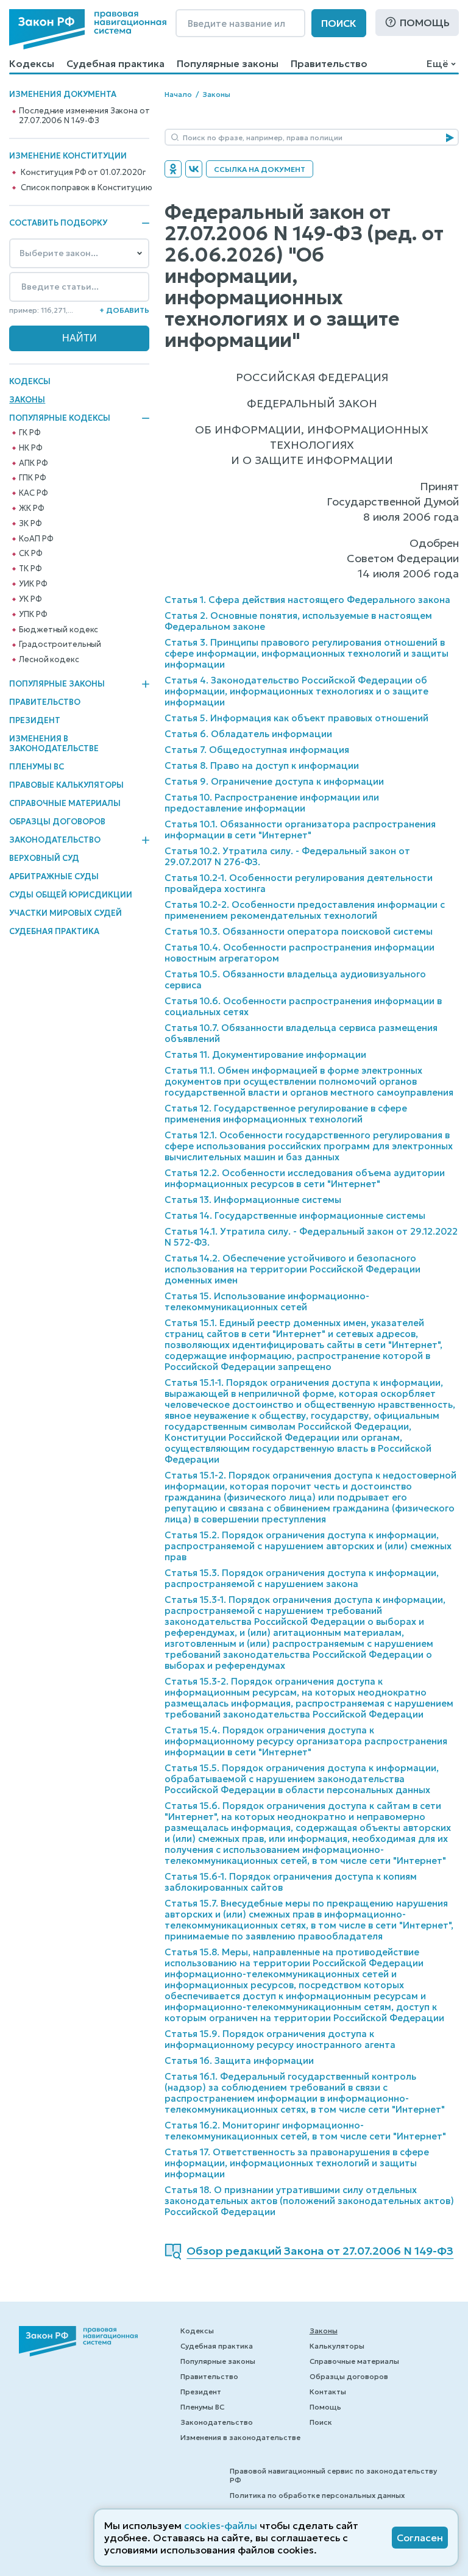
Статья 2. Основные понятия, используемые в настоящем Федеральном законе (298, 621)
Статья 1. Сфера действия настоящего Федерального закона (307, 600)
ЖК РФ (31, 508)
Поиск (339, 23)
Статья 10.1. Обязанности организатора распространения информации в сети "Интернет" (300, 830)
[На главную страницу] (88, 29)
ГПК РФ (32, 478)
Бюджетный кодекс (58, 630)
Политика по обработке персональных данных (317, 2495)
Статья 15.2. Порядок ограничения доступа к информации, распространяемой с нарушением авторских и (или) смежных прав (308, 1546)
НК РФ (30, 448)
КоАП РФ (36, 539)
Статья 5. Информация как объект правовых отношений (296, 718)
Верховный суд (44, 858)
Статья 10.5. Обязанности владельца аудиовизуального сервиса (295, 979)
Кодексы (32, 63)
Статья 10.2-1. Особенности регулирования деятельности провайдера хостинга (299, 883)
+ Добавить (124, 310)
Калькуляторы (337, 2346)
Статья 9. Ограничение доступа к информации (274, 781)
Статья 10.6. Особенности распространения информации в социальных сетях (303, 1006)
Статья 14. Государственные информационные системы (295, 1215)
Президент (35, 720)
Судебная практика (115, 63)
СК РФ (30, 554)
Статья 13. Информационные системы (253, 1200)
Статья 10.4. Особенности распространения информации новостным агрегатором (300, 953)
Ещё (437, 63)
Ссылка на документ (260, 169)
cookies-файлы (221, 2525)
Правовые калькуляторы (66, 785)
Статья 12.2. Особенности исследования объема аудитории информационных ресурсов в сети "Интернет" (305, 1178)
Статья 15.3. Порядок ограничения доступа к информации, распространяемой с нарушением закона (302, 1578)
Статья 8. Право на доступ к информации (262, 765)
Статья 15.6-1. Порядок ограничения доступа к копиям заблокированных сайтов (291, 1882)
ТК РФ (30, 569)
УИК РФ (33, 584)
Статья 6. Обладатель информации (248, 734)
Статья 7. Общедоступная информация (257, 750)
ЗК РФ (30, 524)
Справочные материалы (65, 803)
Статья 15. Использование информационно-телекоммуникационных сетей (267, 1301)
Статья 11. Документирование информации (265, 1054)
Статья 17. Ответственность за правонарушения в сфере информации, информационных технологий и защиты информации (297, 2163)
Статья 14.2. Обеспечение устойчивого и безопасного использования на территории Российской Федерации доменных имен (292, 1269)
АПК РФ (33, 463)
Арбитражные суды (54, 876)
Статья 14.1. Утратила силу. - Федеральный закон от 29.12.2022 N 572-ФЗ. (311, 1237)
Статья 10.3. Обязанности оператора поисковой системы (299, 931)
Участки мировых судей (66, 913)
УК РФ (30, 599)
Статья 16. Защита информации (239, 2060)
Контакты (328, 2392)
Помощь (425, 23)
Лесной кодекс (49, 660)
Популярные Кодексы (60, 418)
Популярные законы (228, 63)
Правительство (329, 63)
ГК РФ (30, 433)
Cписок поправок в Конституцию (86, 188)
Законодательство (55, 840)
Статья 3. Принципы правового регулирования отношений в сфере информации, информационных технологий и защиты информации (307, 653)
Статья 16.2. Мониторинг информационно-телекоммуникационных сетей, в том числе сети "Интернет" (305, 2131)
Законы (27, 400)
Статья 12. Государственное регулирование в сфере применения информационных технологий (286, 1114)
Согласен (420, 2538)
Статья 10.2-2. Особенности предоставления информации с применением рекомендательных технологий (305, 910)
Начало (178, 94)
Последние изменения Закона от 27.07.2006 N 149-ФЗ (84, 116)
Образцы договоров (57, 822)
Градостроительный (60, 644)
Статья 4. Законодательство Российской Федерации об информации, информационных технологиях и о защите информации (296, 691)
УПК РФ (33, 615)
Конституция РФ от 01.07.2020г (83, 173)
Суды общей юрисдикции (71, 895)
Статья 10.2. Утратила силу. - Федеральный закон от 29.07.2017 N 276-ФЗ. (287, 856)
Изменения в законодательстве (54, 744)
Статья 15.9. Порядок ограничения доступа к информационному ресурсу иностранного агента (280, 2039)
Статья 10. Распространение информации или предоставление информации (272, 803)
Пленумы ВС (37, 767)
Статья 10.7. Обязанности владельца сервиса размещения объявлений (301, 1033)
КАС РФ (33, 493)
